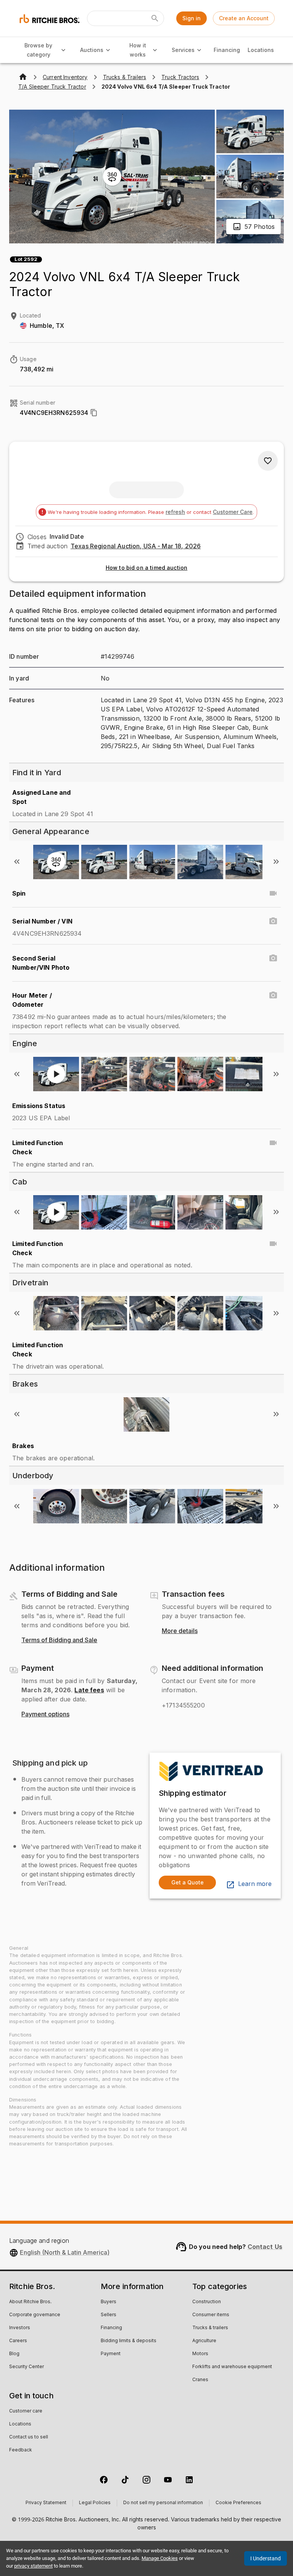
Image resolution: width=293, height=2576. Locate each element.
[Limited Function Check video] (273, 1143)
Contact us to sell (29, 2437)
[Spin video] (273, 893)
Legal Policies (95, 2503)
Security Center (27, 2367)
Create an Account (244, 18)
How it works (138, 50)
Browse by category (38, 50)
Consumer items (211, 2315)
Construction (207, 2302)
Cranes (200, 2380)
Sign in (192, 18)
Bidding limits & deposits (129, 2341)
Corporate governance (35, 2315)
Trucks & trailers (210, 2328)
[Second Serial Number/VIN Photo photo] (273, 958)
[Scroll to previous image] (17, 862)
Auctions (92, 50)
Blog (14, 2354)
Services (183, 50)
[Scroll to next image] (276, 862)
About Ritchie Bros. (30, 2302)
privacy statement (33, 2566)
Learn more (255, 1884)
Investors (20, 2328)
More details (180, 1631)
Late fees (89, 1690)
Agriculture (204, 2341)
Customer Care (233, 512)
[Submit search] (155, 18)
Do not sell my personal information (163, 2503)
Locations (261, 50)
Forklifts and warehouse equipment (232, 2367)
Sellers (109, 2315)
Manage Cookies (160, 2558)
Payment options (45, 1714)
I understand (266, 2558)
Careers (18, 2341)
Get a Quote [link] (188, 1882)
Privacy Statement (46, 2503)
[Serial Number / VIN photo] (273, 921)
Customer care (26, 2411)
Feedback (21, 2450)
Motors (200, 2354)
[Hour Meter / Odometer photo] (273, 995)
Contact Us (265, 2247)
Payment (111, 2354)
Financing (227, 50)
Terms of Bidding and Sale (59, 1640)
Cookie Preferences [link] (238, 2503)
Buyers (109, 2302)
